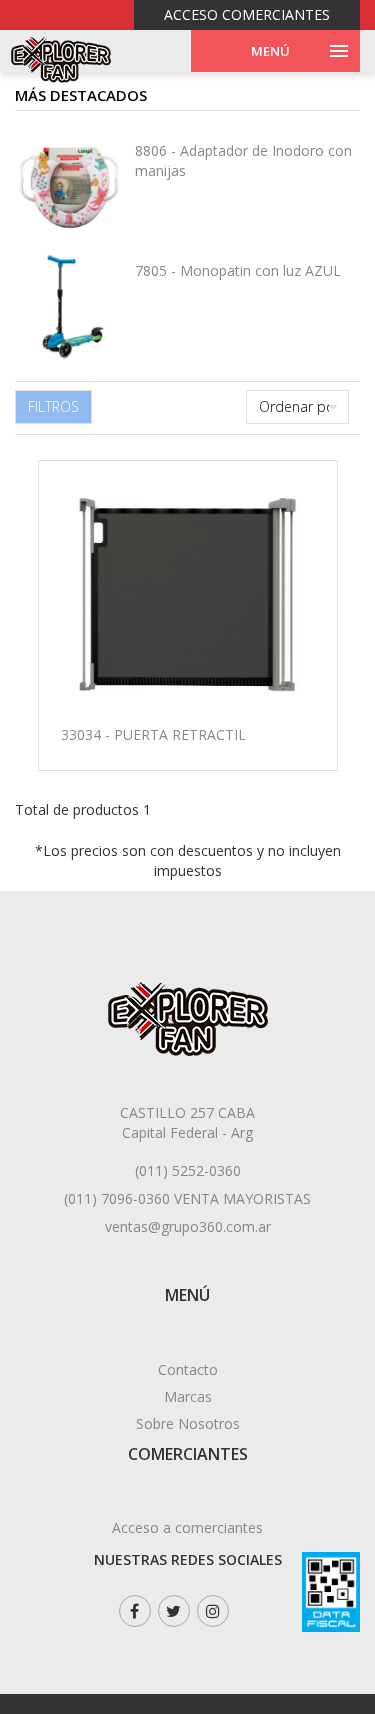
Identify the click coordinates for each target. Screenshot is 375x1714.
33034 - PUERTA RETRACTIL (153, 734)
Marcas (188, 1396)
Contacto (188, 1369)
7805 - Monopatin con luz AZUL (238, 270)
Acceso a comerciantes (187, 1527)
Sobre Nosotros (188, 1423)
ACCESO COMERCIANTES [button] (247, 14)
